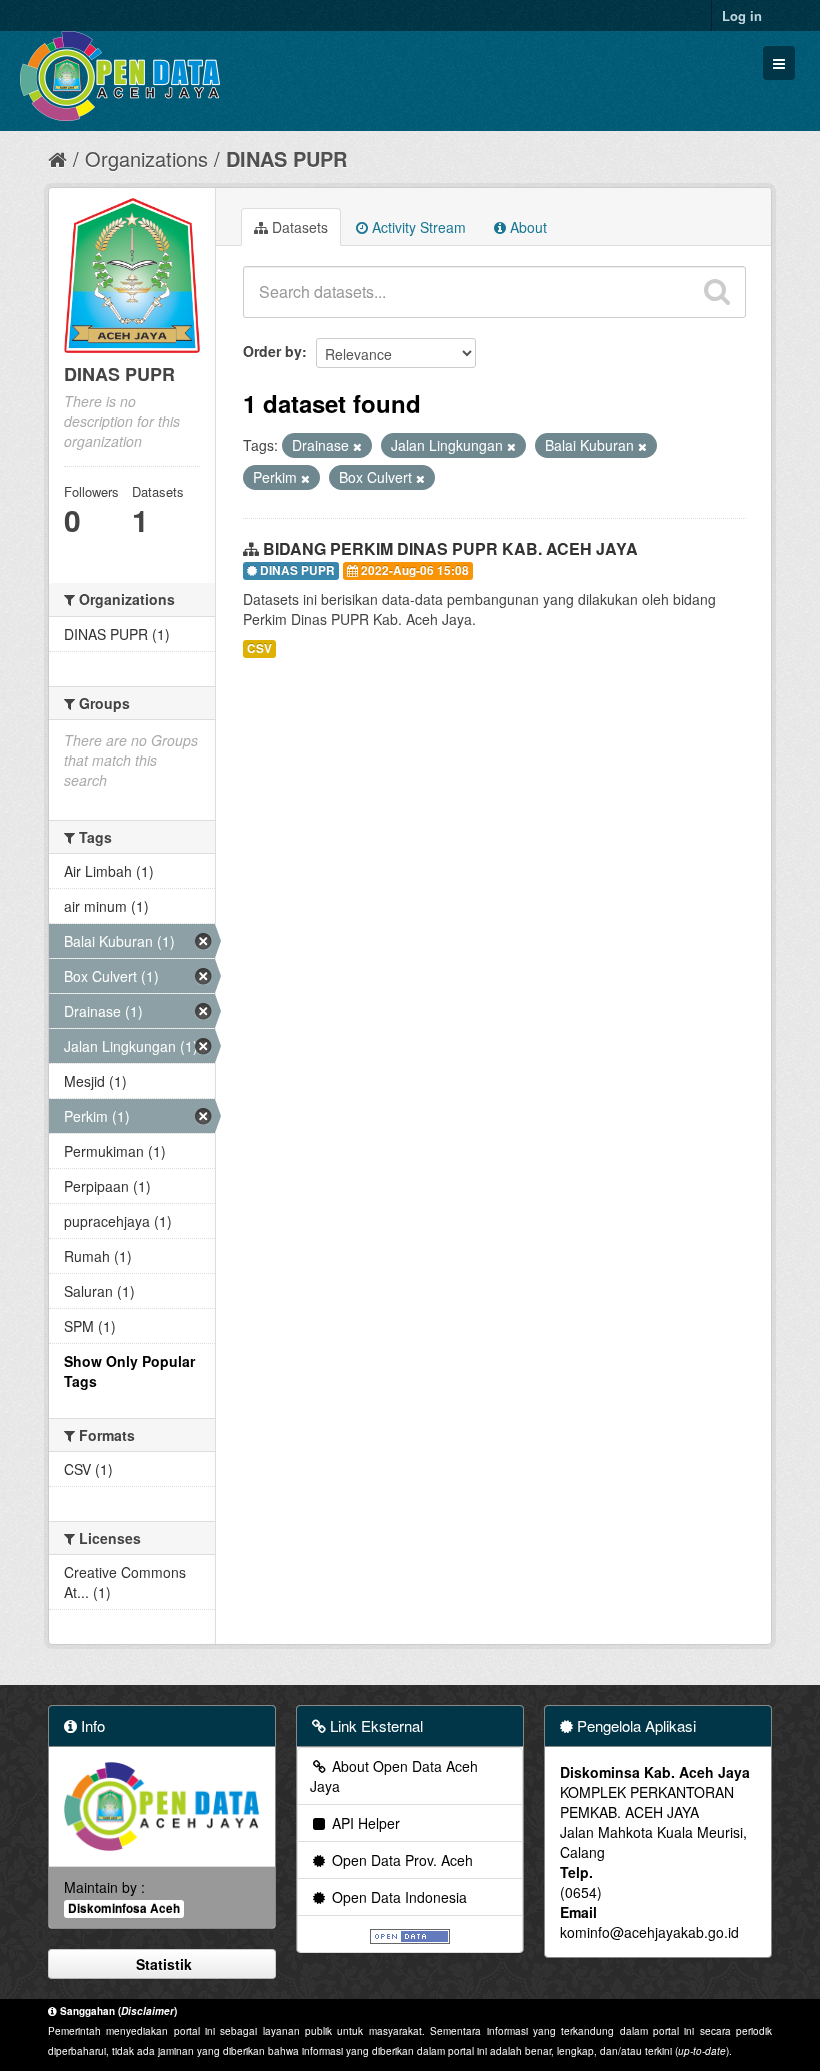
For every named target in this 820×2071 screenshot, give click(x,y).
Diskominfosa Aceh (124, 1908)
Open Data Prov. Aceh (400, 1860)
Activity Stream (417, 227)
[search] (717, 292)
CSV (259, 648)
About (526, 227)
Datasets (298, 227)
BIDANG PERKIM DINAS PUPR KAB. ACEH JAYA (450, 548)
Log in (742, 15)
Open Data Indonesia (397, 1897)
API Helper (364, 1823)
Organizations (146, 158)
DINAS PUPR (286, 158)
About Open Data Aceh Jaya (394, 1776)
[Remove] (357, 446)
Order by (272, 351)
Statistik (162, 1964)
